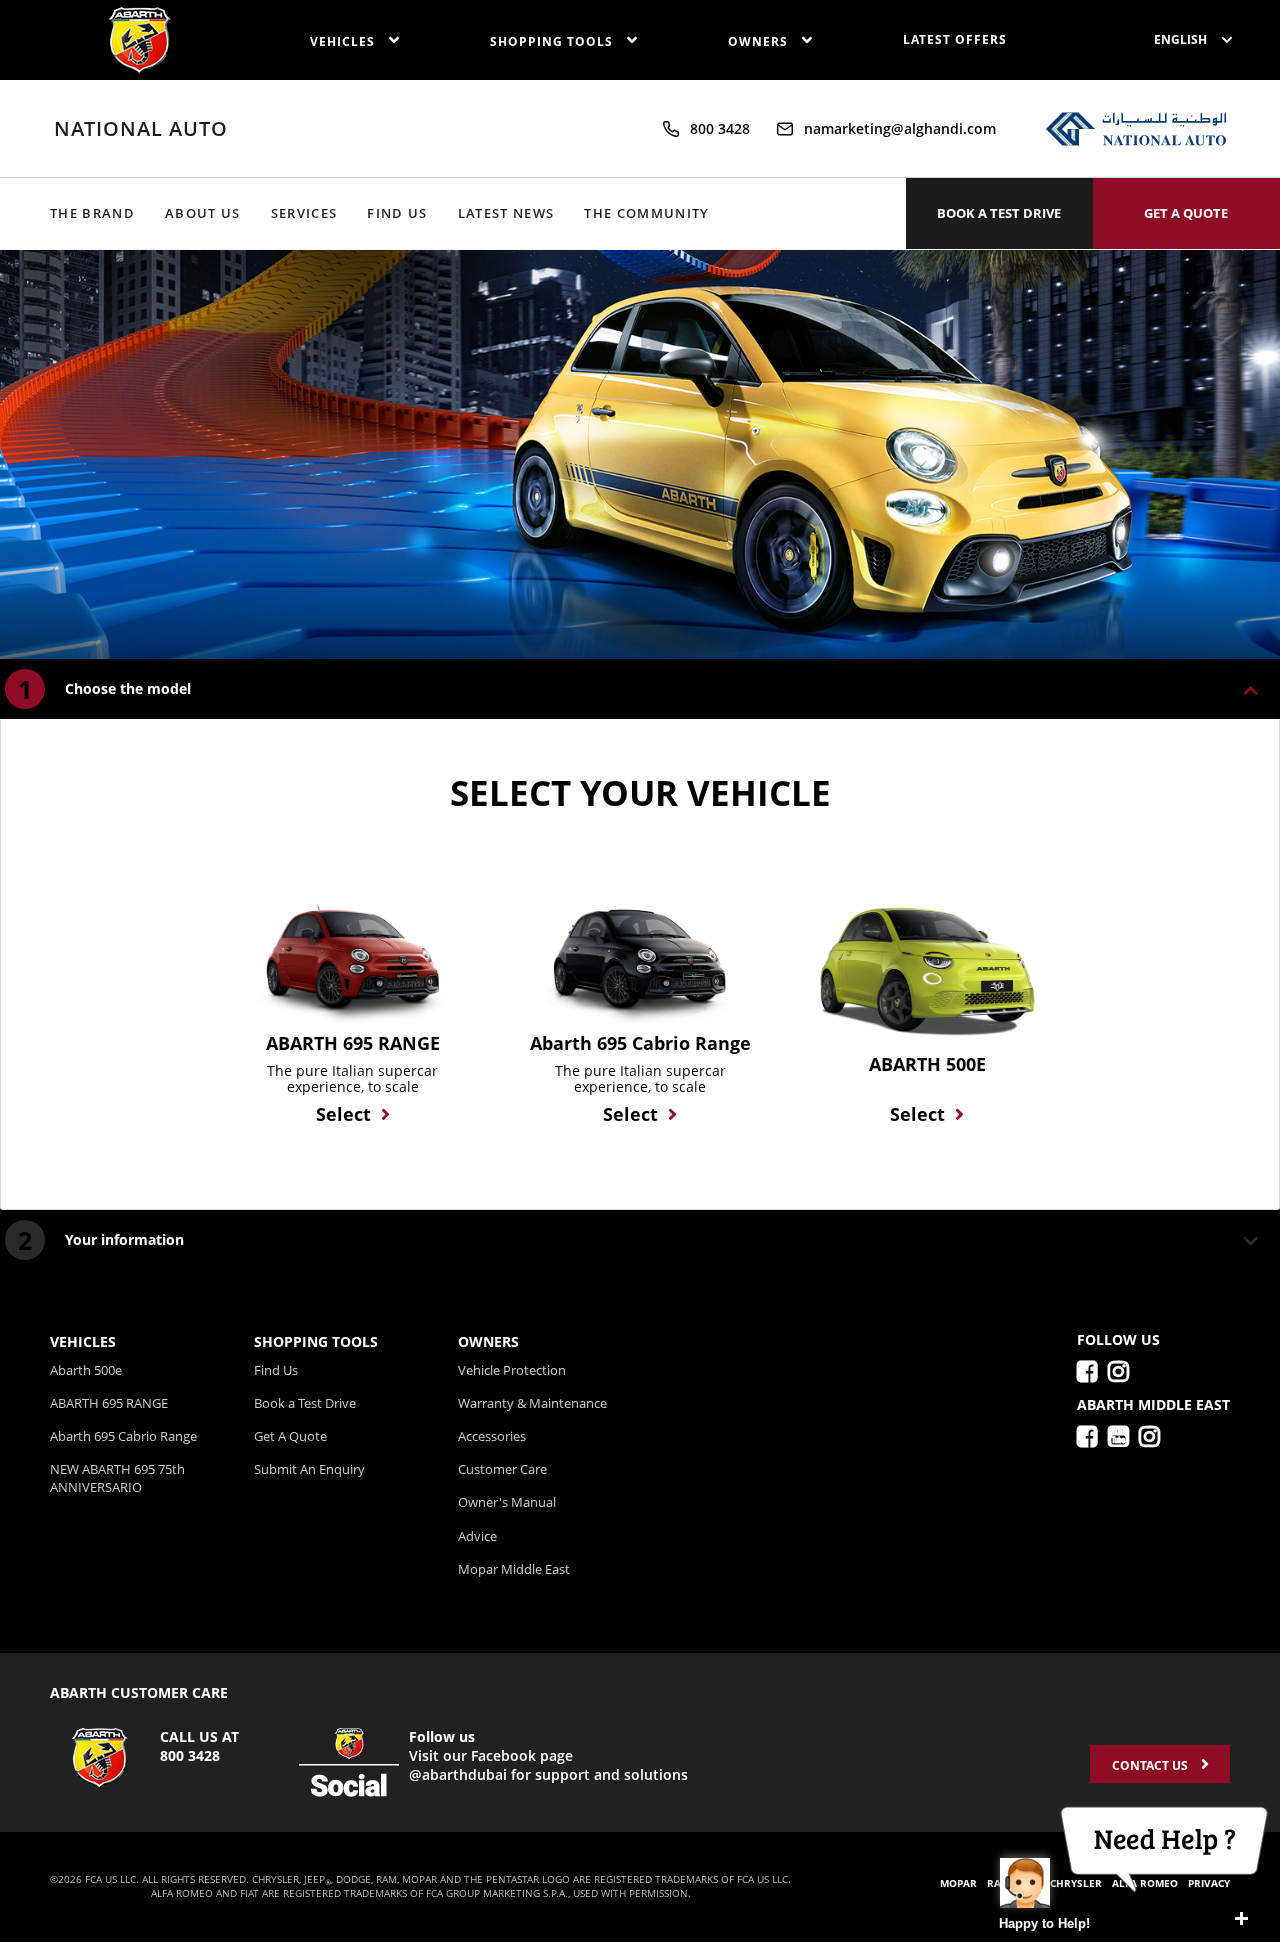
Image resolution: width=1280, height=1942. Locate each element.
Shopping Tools (553, 41)
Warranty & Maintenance (532, 1403)
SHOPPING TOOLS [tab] (316, 1341)
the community (646, 213)
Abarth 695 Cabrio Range (123, 1436)
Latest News (506, 213)
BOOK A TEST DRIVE (999, 213)
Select (343, 1114)
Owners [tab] (488, 1341)
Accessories (492, 1436)
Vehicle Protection (512, 1370)
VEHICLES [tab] (83, 1341)
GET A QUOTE (1186, 213)
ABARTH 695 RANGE (109, 1403)
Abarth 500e (86, 1370)
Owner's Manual (507, 1502)
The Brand (92, 213)
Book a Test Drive (305, 1403)
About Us (203, 213)
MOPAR (958, 1883)
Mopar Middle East (514, 1569)
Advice (477, 1536)
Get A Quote (290, 1436)
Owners (760, 41)
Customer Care (502, 1469)
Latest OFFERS (955, 39)
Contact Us (1151, 1765)
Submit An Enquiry (309, 1469)
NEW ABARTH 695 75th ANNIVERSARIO (117, 1478)
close (1241, 1919)
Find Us (397, 213)
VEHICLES (344, 41)
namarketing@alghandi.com (900, 128)
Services (304, 213)
